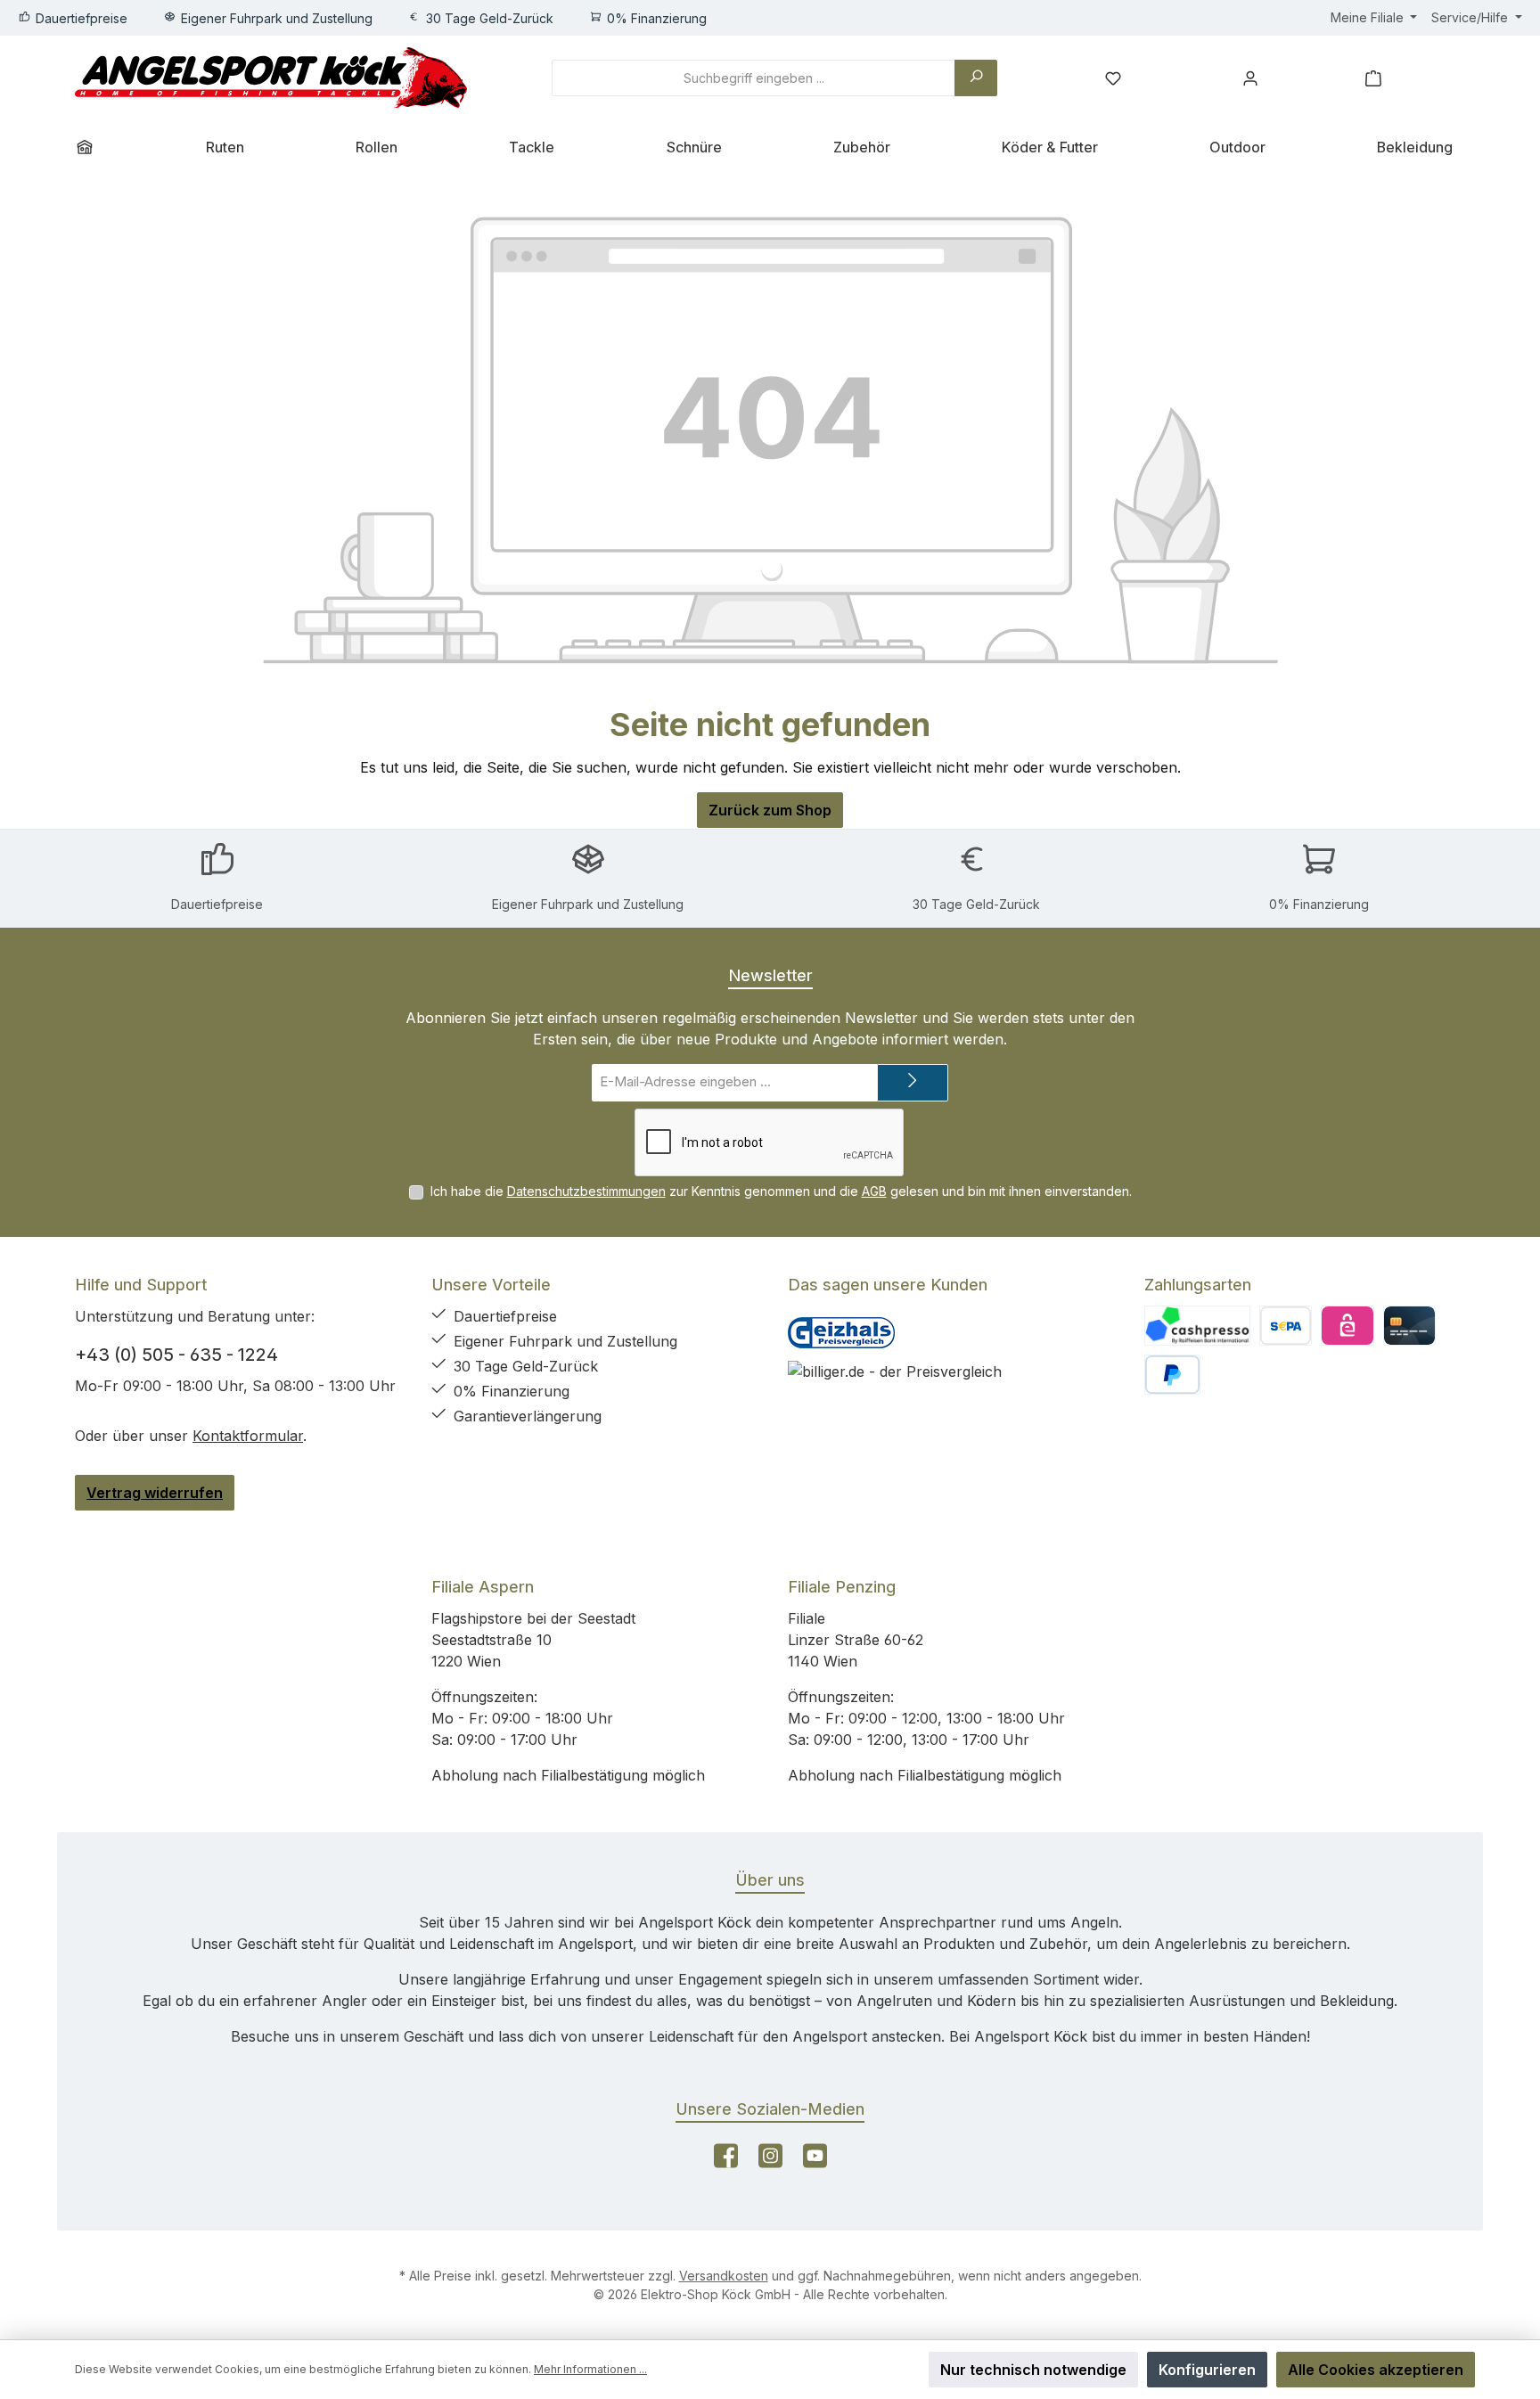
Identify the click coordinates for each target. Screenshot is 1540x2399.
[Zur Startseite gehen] (271, 78)
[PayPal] (1172, 1375)
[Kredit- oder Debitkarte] (1409, 1326)
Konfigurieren (1207, 2370)
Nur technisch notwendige (1033, 2370)
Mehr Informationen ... (590, 2369)
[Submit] (913, 1083)
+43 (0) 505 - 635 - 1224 (176, 1355)
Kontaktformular (248, 1436)
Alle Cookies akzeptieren (1376, 2370)
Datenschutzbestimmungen (586, 1191)
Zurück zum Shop (770, 810)
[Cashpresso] (1197, 1326)
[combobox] (754, 78)
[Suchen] (976, 78)
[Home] (91, 147)
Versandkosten (724, 2276)
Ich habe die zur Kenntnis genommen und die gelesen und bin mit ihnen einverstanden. (781, 1191)
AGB (874, 1191)
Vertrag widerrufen (155, 1493)
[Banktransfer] (1286, 1326)
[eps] (1347, 1326)
